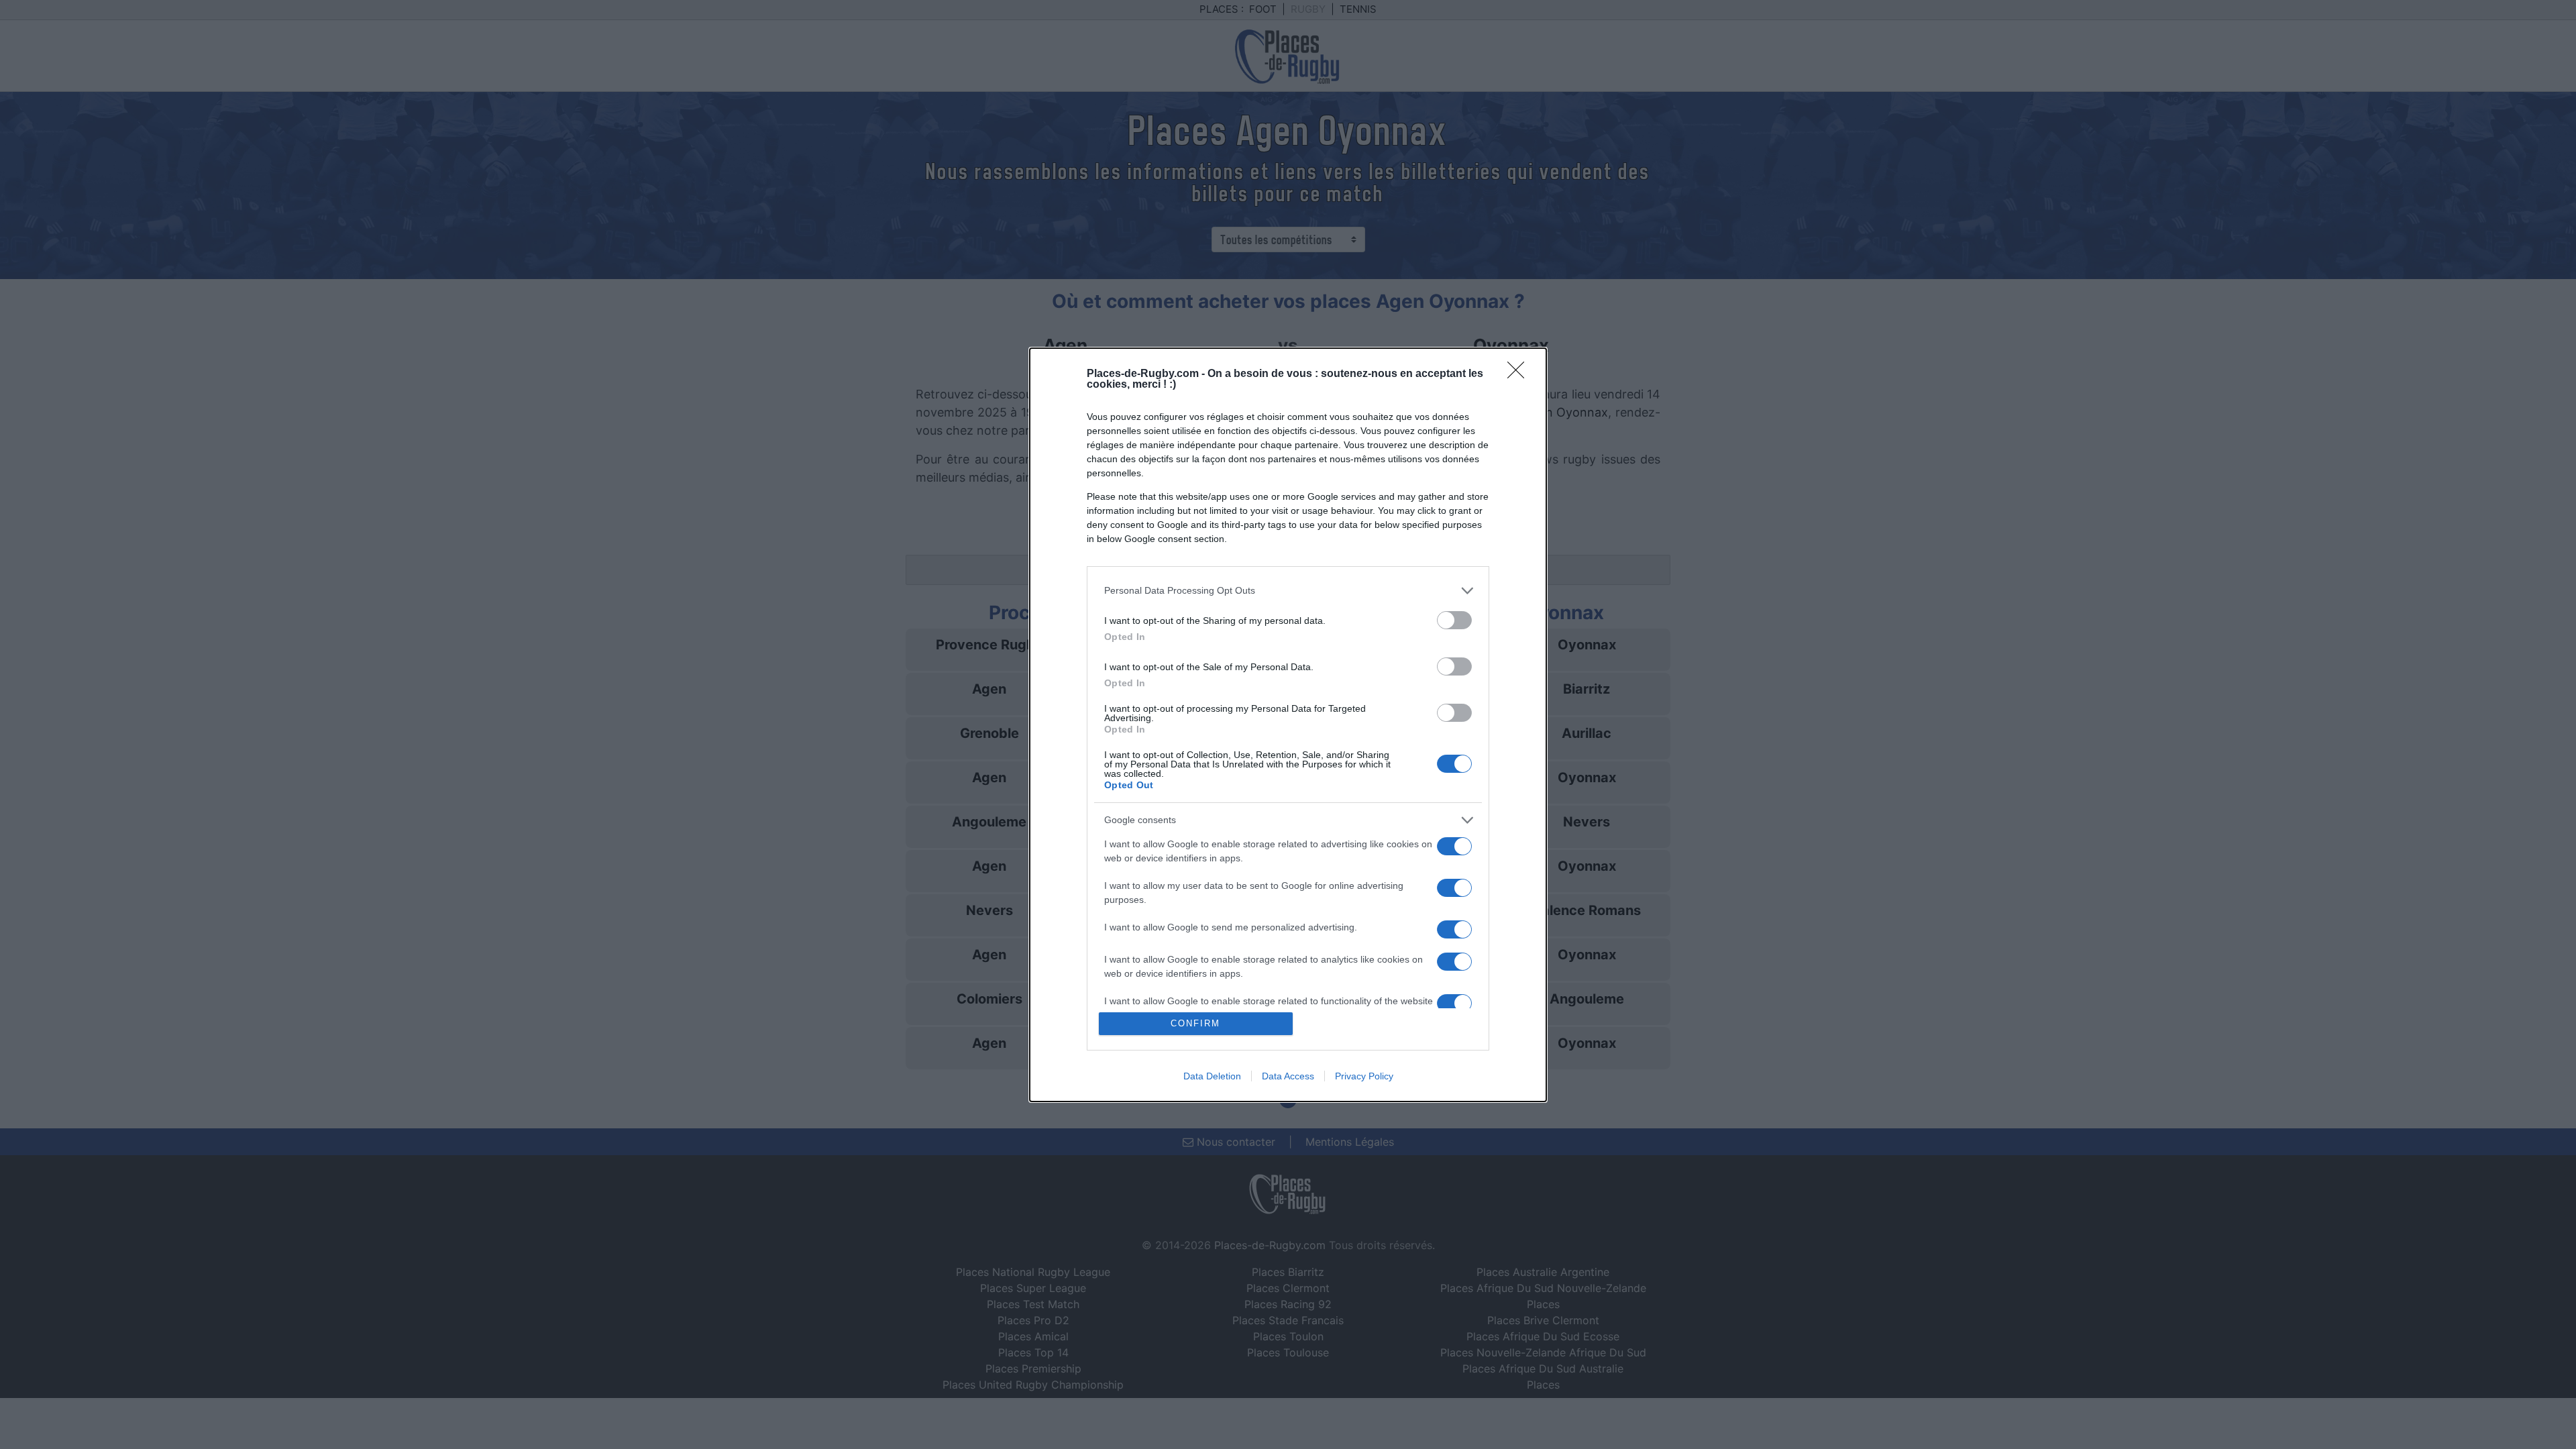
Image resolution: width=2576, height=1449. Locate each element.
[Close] (1520, 374)
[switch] (1454, 620)
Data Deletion (1212, 1076)
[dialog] (1288, 725)
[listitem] (1288, 591)
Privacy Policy (1364, 1076)
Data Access (1288, 1076)
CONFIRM (1195, 1023)
